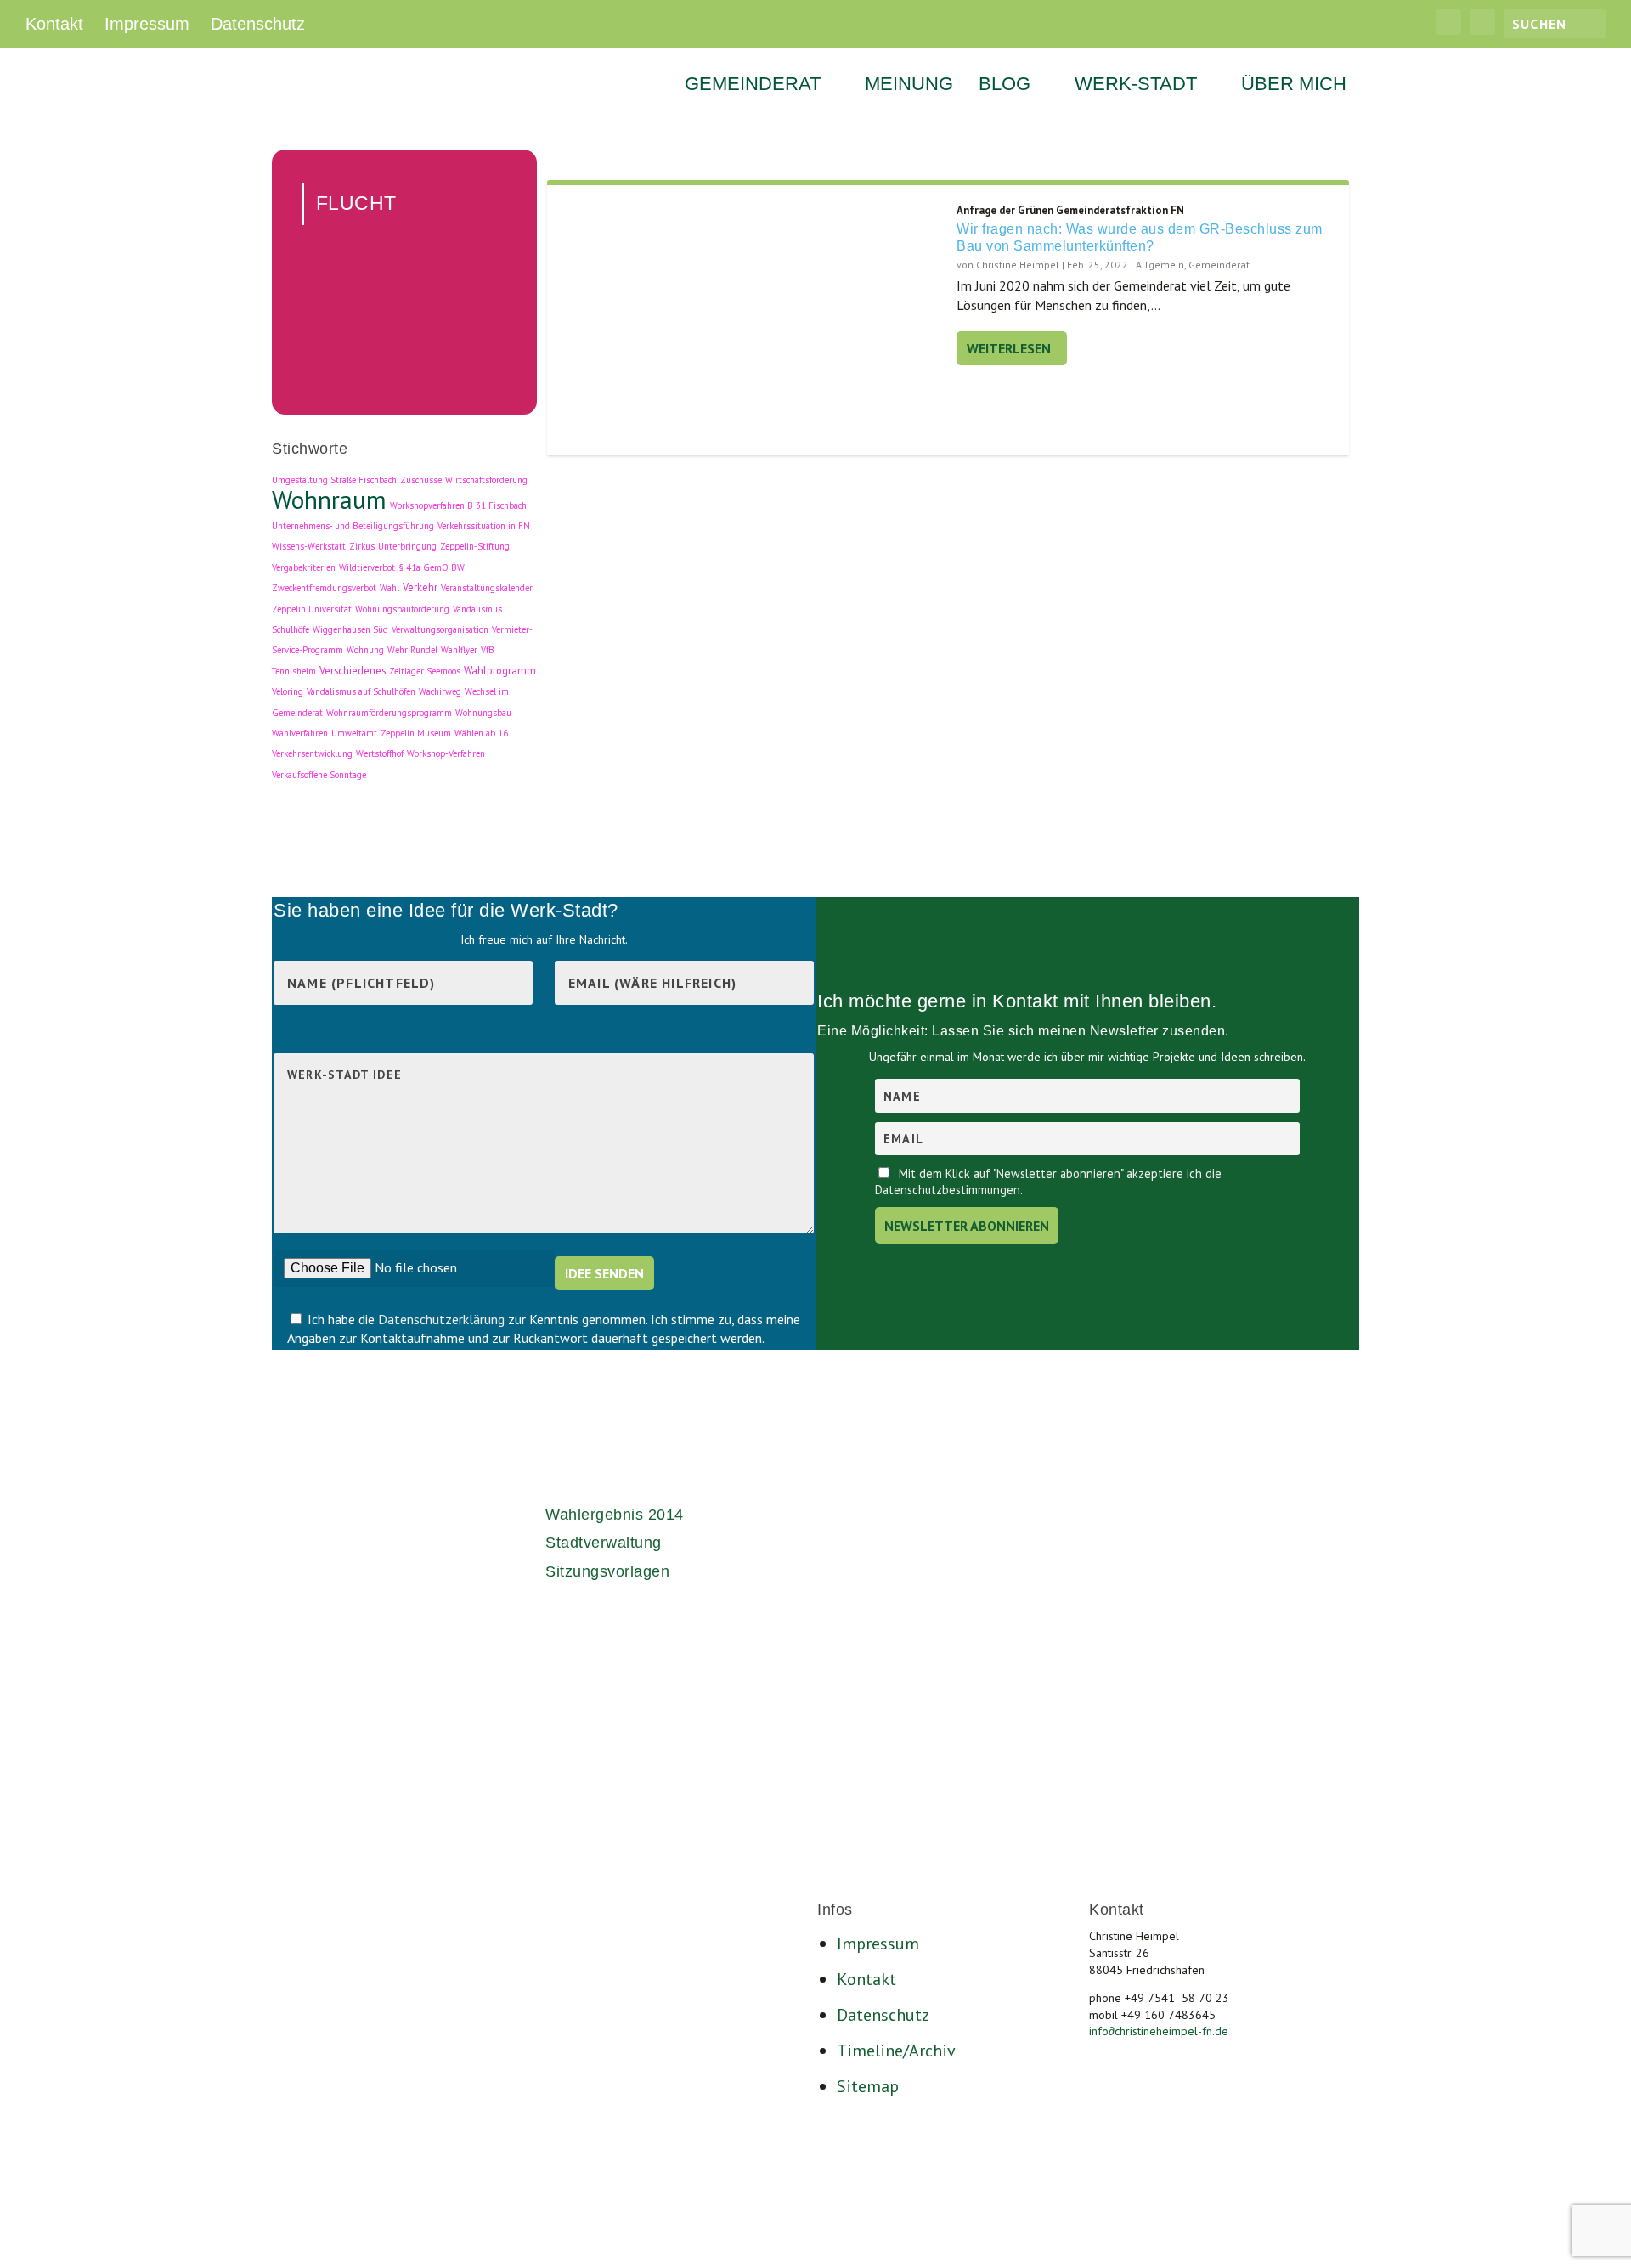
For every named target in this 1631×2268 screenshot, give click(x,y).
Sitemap (868, 2086)
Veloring (288, 691)
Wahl (389, 588)
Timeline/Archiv (896, 2051)
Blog (1005, 86)
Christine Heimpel (1018, 265)
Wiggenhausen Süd (350, 629)
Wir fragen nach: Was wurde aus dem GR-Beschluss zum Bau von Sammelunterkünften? (1140, 238)
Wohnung (365, 650)
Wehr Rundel (412, 650)
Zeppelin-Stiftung (475, 546)
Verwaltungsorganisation (440, 629)
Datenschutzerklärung (443, 1319)
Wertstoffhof (380, 753)
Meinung (909, 86)
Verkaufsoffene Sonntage (319, 775)
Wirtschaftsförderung (486, 480)
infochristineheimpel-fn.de (1159, 2031)
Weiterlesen (1009, 348)
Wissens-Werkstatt (309, 546)
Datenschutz (258, 24)
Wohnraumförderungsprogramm (389, 713)
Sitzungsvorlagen (607, 1571)
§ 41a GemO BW (432, 567)
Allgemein (1160, 265)
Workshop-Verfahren (446, 753)
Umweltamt (354, 733)
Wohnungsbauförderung (402, 609)
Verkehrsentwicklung (312, 753)
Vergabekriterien (304, 567)
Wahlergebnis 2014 (615, 1515)
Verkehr (420, 587)
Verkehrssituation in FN (484, 526)
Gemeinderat (753, 86)
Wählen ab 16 (481, 733)
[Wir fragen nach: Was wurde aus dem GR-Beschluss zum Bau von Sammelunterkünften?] (752, 321)
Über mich (1294, 86)
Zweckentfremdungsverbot (324, 588)
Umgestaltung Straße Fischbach (334, 480)
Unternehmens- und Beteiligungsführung (353, 526)
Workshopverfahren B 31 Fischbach (458, 505)
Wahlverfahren (300, 733)
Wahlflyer (459, 650)
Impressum (147, 24)
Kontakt (54, 24)
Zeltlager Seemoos (425, 671)
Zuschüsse (421, 480)
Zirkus (362, 546)
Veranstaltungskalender (487, 588)
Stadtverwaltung (604, 1543)
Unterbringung (407, 546)
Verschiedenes (353, 670)
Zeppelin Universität (312, 609)
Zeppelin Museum (416, 733)
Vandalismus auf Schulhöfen (361, 691)
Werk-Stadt (1136, 86)
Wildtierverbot (367, 567)
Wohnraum (329, 499)
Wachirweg (440, 691)
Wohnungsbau (483, 713)
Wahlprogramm (500, 670)
